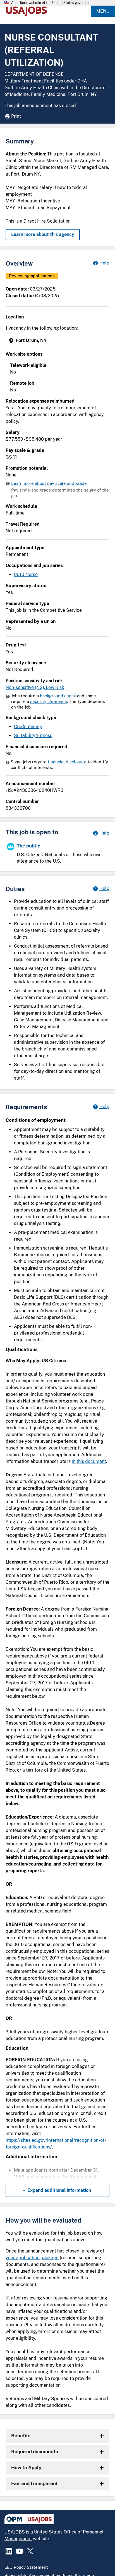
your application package (32, 2258)
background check (58, 696)
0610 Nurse (26, 574)
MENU (103, 11)
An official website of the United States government (52, 3)
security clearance (49, 701)
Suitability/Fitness (33, 736)
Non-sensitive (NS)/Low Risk (35, 687)
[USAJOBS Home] (28, 11)
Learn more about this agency (43, 234)
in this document (89, 1461)
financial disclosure (67, 762)
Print (16, 116)
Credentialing (28, 727)
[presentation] (58, 341)
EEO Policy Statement (26, 2567)
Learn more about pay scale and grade (49, 483)
